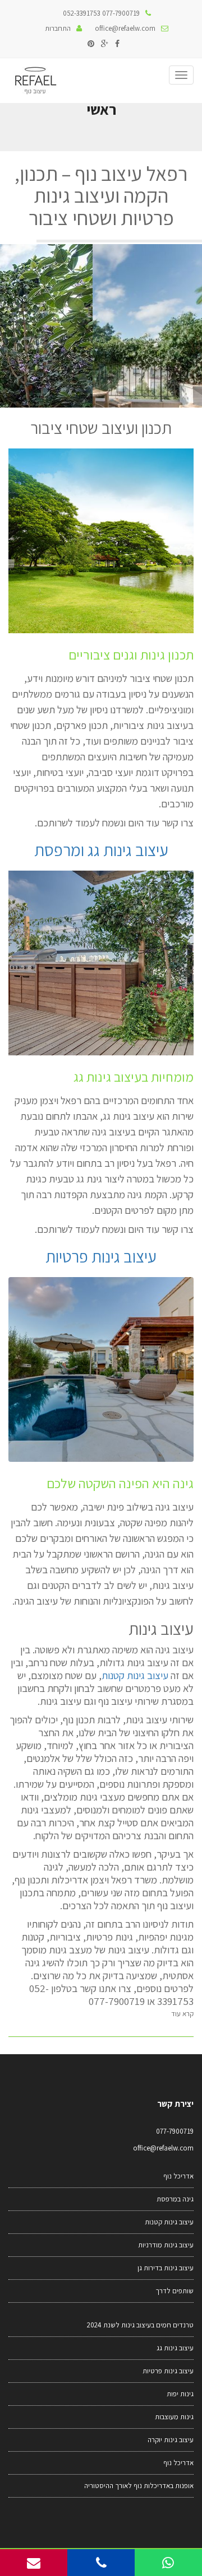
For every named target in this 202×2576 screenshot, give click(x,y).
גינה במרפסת (175, 2199)
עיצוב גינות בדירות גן (166, 2268)
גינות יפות (180, 2394)
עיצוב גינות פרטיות (101, 1256)
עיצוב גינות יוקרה (171, 2440)
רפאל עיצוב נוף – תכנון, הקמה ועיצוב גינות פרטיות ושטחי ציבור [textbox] (101, 196)
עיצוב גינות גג (175, 2348)
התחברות (58, 28)
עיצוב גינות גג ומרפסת (101, 850)
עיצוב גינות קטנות (135, 1675)
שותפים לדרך (175, 2291)
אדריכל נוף (178, 2176)
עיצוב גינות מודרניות (166, 2245)
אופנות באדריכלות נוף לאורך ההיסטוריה (139, 2486)
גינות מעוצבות (174, 2417)
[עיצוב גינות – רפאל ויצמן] (35, 81)
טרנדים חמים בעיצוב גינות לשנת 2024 (140, 2325)
